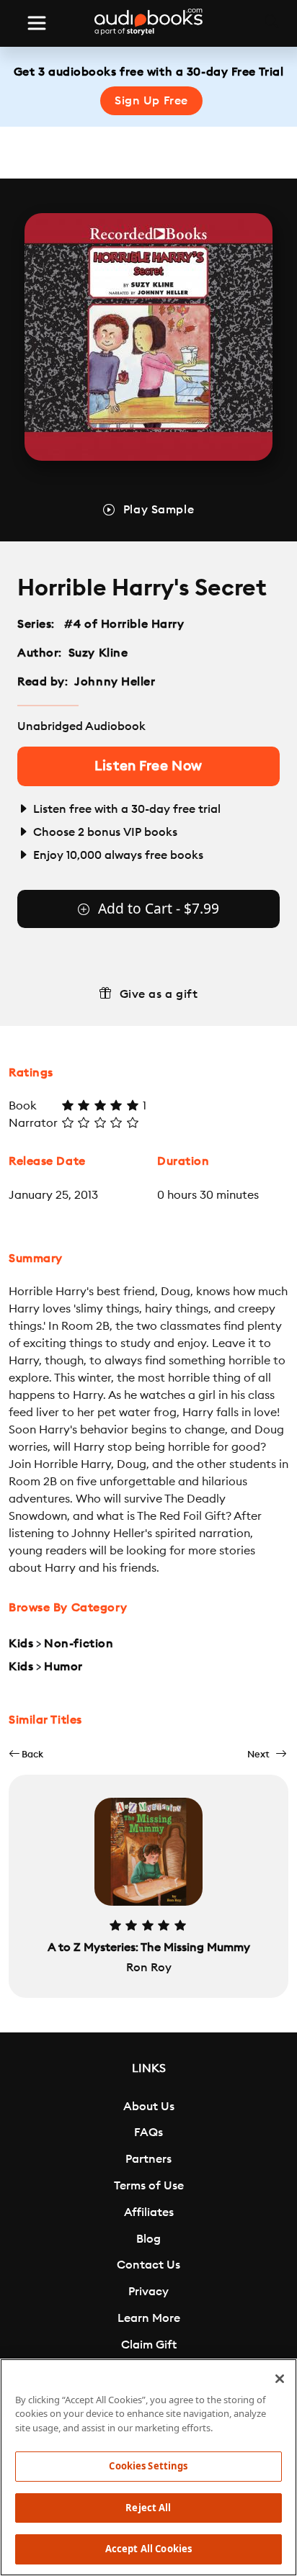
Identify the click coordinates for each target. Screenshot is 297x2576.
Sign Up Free (151, 101)
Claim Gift (149, 2345)
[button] (26, 1754)
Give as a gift (159, 994)
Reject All (148, 2508)
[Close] (280, 2379)
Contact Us (148, 2265)
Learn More (149, 2318)
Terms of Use (149, 2186)
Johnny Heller (115, 682)
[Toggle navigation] (37, 23)
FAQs (148, 2133)
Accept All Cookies (148, 2549)
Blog (148, 2239)
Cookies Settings (148, 2466)
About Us (149, 2107)
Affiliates (149, 2212)
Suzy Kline (98, 653)
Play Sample (159, 510)
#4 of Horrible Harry (124, 624)
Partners (148, 2159)
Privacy (148, 2292)
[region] (148, 2467)
